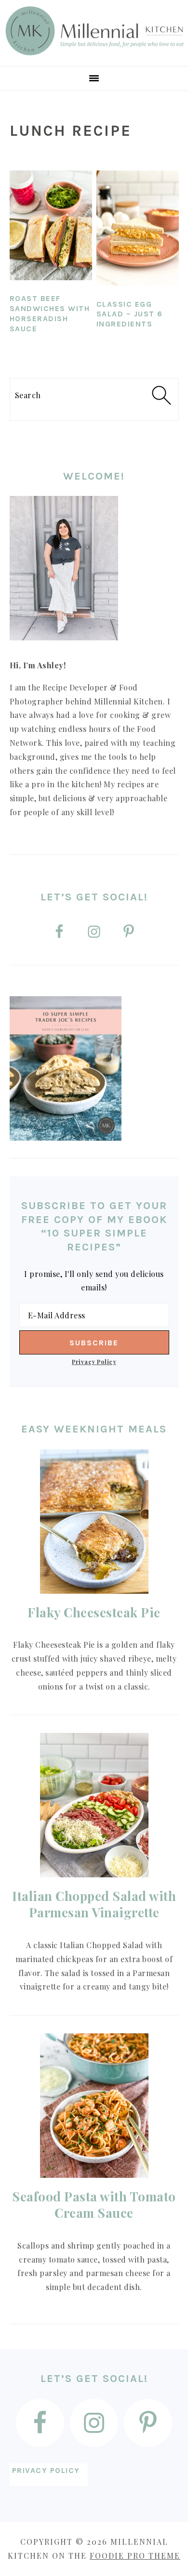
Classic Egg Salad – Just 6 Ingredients (130, 314)
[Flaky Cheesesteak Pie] (94, 1522)
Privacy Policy (94, 1361)
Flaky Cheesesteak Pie (94, 1612)
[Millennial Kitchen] (94, 54)
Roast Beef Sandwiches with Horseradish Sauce (50, 313)
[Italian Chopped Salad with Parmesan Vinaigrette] (94, 1805)
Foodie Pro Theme (135, 2556)
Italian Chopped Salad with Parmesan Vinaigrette (94, 1904)
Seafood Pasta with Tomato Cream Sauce (94, 2205)
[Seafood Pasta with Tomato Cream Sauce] (94, 2106)
